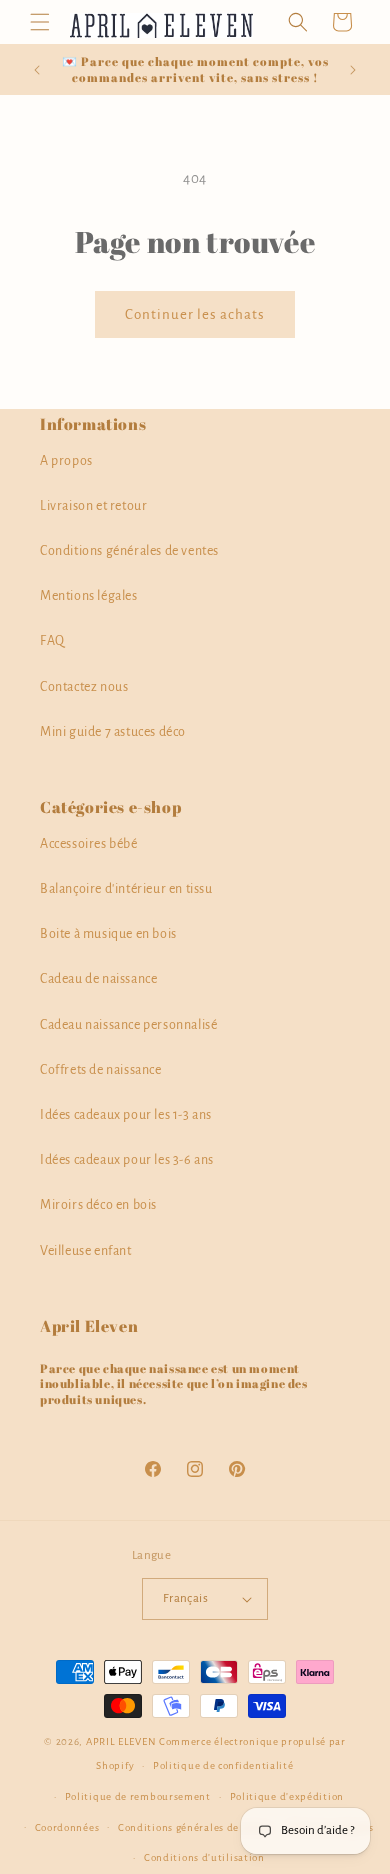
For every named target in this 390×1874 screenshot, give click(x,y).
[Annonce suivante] (353, 70)
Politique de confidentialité (223, 1765)
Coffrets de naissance (101, 1070)
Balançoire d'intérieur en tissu (126, 889)
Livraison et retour (93, 506)
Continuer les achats (195, 314)
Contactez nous (84, 687)
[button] (40, 22)
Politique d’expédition (287, 1796)
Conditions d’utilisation (204, 1857)
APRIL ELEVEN (121, 1741)
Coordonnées (67, 1827)
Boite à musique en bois (108, 934)
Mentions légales (89, 596)
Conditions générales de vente (194, 1827)
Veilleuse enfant (86, 1251)
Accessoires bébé (89, 844)
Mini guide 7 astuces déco (113, 732)
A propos (66, 461)
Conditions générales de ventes (129, 551)
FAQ (52, 641)
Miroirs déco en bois (98, 1205)
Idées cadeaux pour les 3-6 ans (127, 1160)
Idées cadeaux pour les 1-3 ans (126, 1115)
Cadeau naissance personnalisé (128, 1025)
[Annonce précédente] (37, 70)
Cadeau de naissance (98, 979)
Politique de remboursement (138, 1796)
